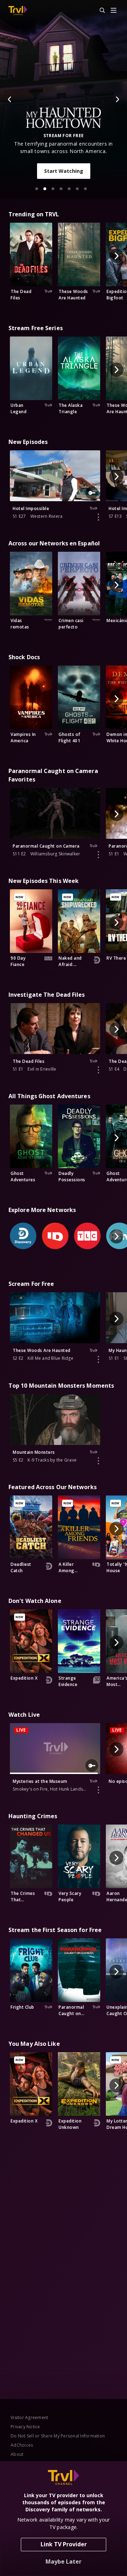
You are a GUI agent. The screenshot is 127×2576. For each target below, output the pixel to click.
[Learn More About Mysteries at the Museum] (98, 1790)
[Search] (99, 11)
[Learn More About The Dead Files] (98, 1070)
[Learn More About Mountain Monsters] (98, 1461)
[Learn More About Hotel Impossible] (98, 517)
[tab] (37, 189)
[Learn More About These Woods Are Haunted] (98, 1359)
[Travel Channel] (18, 11)
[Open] (114, 11)
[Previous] (10, 99)
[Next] (117, 99)
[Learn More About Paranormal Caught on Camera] (98, 855)
